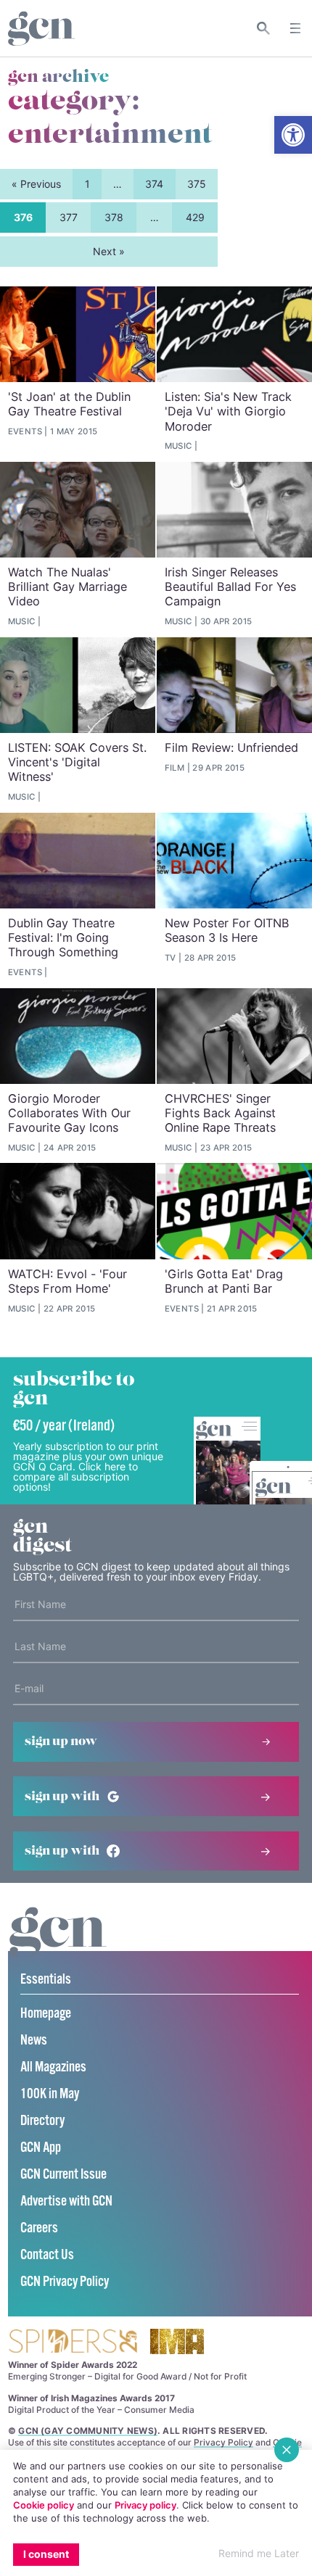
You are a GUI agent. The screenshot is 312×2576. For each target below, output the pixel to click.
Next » (109, 251)
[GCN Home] (41, 29)
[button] (293, 135)
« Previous (36, 184)
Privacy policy (145, 2505)
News (34, 2041)
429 (195, 217)
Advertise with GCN (66, 2202)
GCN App (41, 2148)
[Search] (264, 28)
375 (197, 184)
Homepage (46, 2014)
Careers (39, 2228)
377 (69, 217)
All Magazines (53, 2067)
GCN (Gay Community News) (88, 2431)
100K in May (50, 2094)
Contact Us (47, 2255)
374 (154, 184)
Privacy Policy (223, 2442)
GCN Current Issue (63, 2175)
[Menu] (295, 28)
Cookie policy (44, 2505)
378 (114, 217)
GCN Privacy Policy (65, 2282)
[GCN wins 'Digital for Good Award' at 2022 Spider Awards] (73, 2342)
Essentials (46, 1980)
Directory (42, 2121)
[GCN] (58, 1946)
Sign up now (61, 1742)
